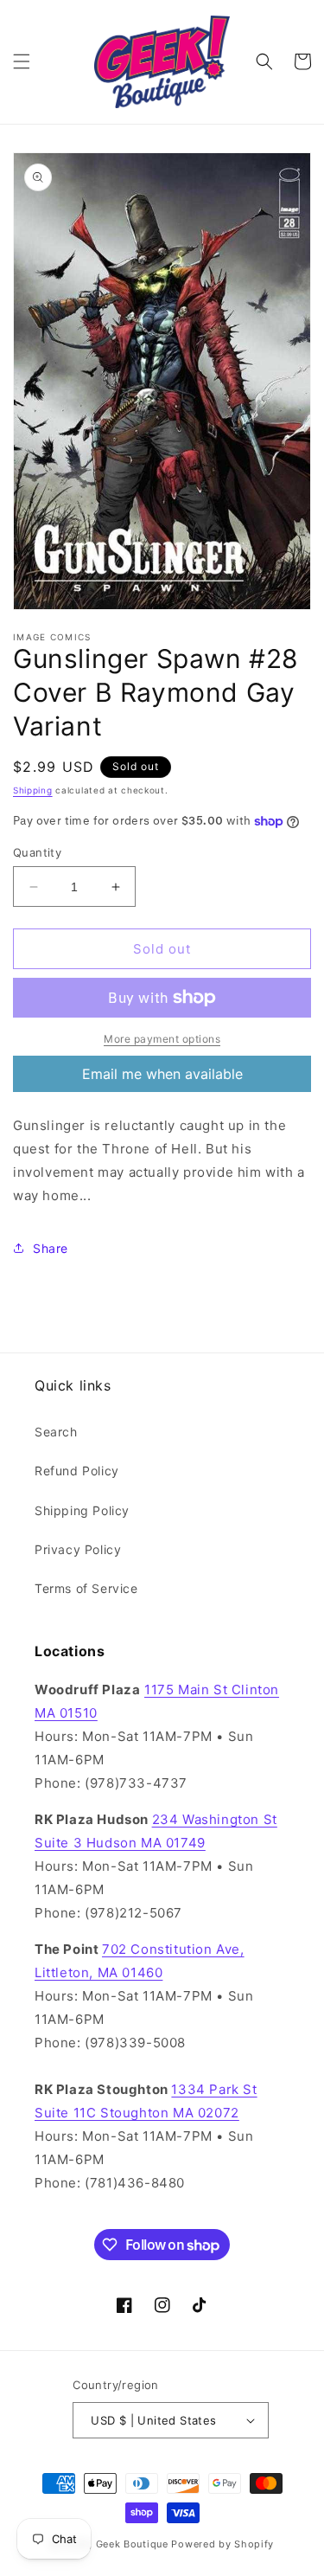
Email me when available (162, 1074)
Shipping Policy (82, 1510)
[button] (22, 61)
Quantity (37, 852)
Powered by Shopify (222, 2544)
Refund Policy (77, 1471)
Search (56, 1432)
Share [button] (51, 1248)
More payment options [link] (162, 1039)
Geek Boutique (132, 2544)
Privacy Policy (78, 1549)
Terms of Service (86, 1588)
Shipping (33, 790)
